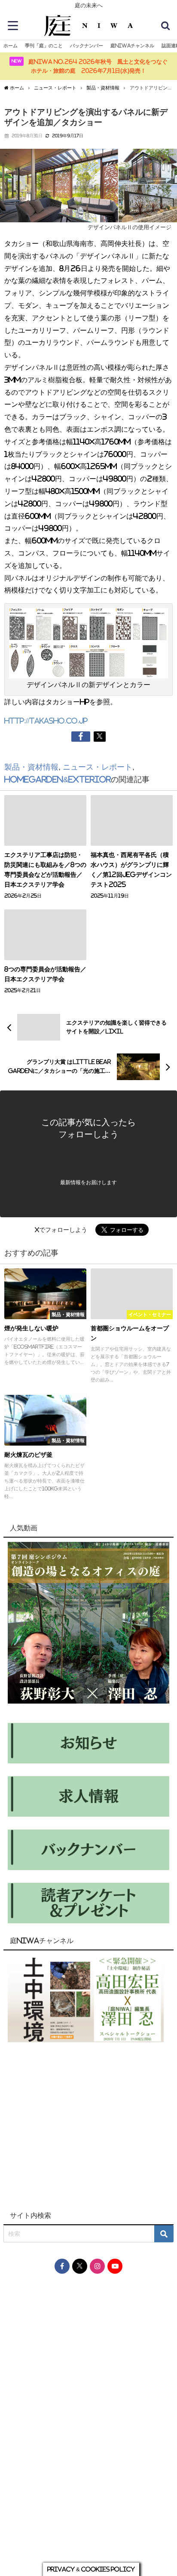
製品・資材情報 (31, 767)
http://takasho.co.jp (46, 721)
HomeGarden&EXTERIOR (58, 780)
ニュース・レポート (98, 767)
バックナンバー (87, 46)
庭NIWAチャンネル (132, 46)
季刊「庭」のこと (44, 46)
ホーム (11, 46)
